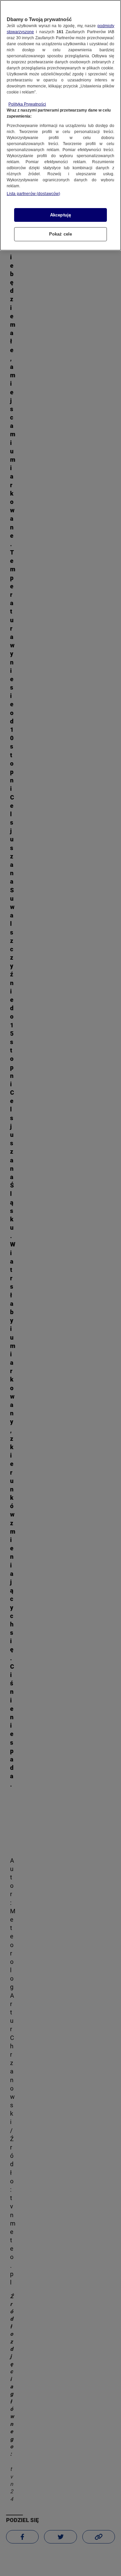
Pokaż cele (61, 234)
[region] (61, 125)
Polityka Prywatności (27, 104)
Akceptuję (61, 215)
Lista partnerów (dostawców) (33, 194)
